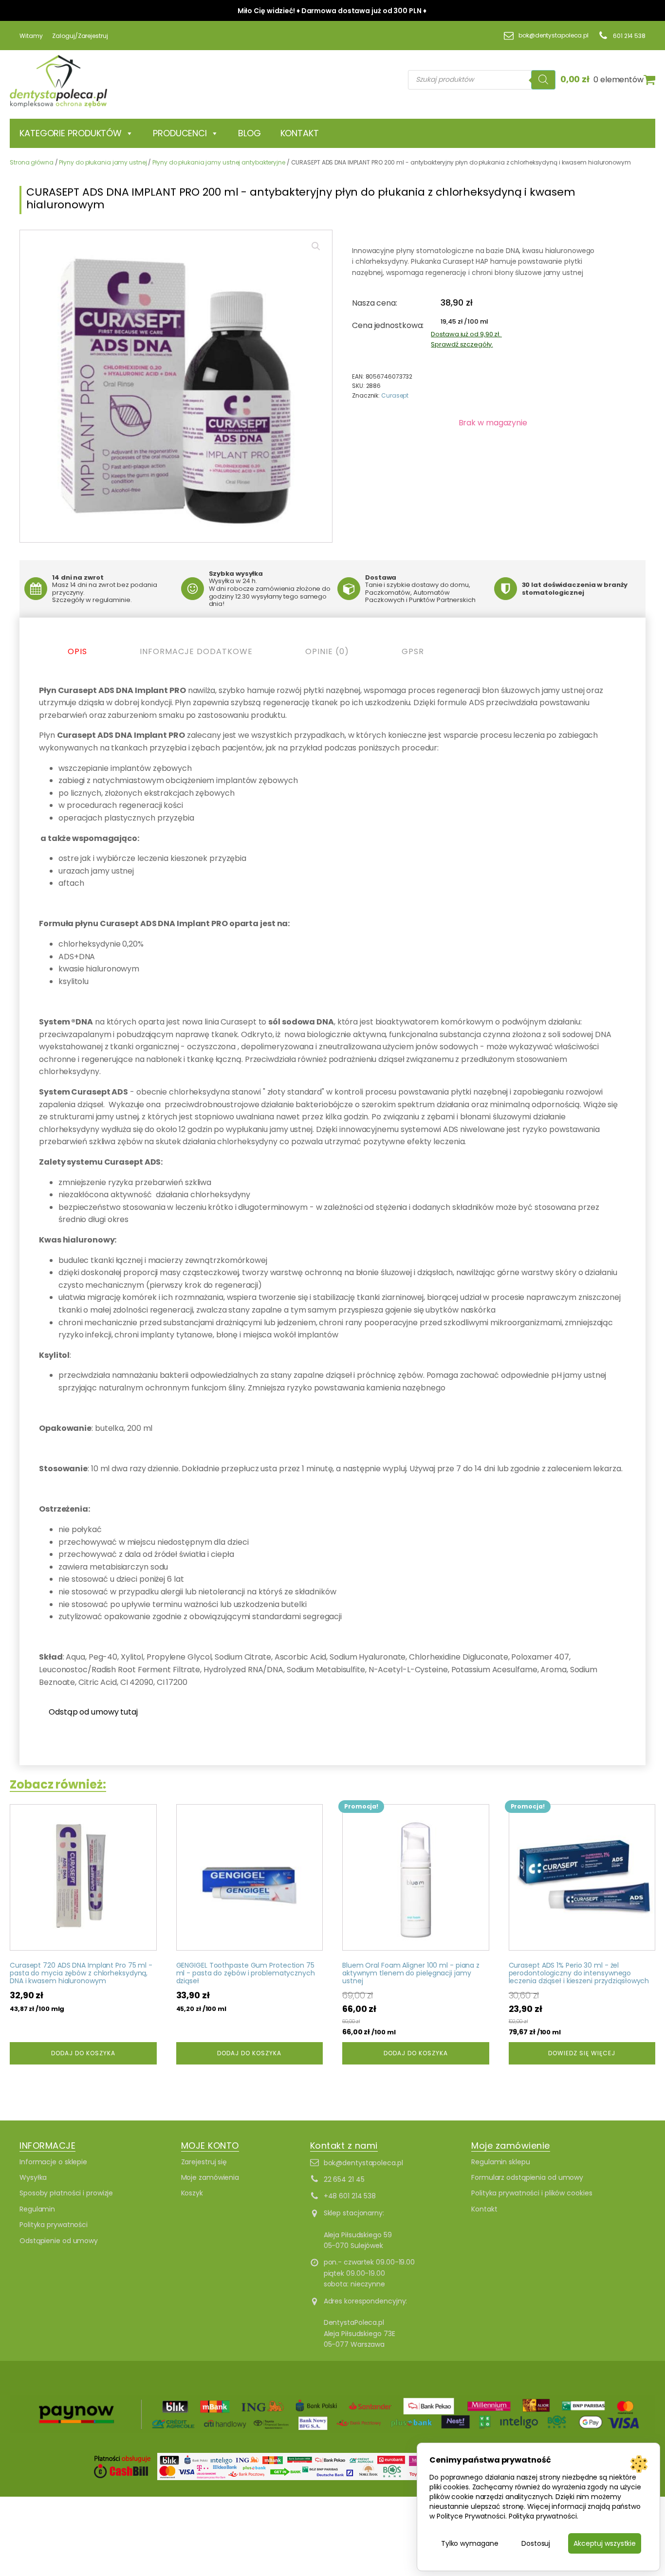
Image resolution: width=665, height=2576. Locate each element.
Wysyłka (33, 2177)
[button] (316, 246)
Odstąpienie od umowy (59, 2241)
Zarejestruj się (204, 2162)
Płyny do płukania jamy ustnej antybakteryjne (219, 162)
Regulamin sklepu (500, 2162)
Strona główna (32, 162)
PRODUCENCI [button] (180, 133)
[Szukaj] (543, 80)
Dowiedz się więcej (582, 2053)
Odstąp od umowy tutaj (93, 1712)
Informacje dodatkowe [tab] (196, 651)
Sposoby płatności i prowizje (66, 2193)
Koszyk (192, 2193)
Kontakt (484, 2209)
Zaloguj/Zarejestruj (80, 36)
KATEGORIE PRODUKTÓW (71, 133)
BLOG (249, 133)
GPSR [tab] (413, 651)
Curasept (395, 395)
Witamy (31, 36)
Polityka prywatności (54, 2225)
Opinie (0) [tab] (327, 651)
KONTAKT (300, 133)
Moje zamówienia (210, 2177)
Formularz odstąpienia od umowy (527, 2177)
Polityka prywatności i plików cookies (532, 2193)
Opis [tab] (77, 651)
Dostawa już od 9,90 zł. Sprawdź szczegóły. (466, 339)
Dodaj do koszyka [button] (83, 2053)
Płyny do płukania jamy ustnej (103, 162)
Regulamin (37, 2209)
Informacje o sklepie (53, 2162)
